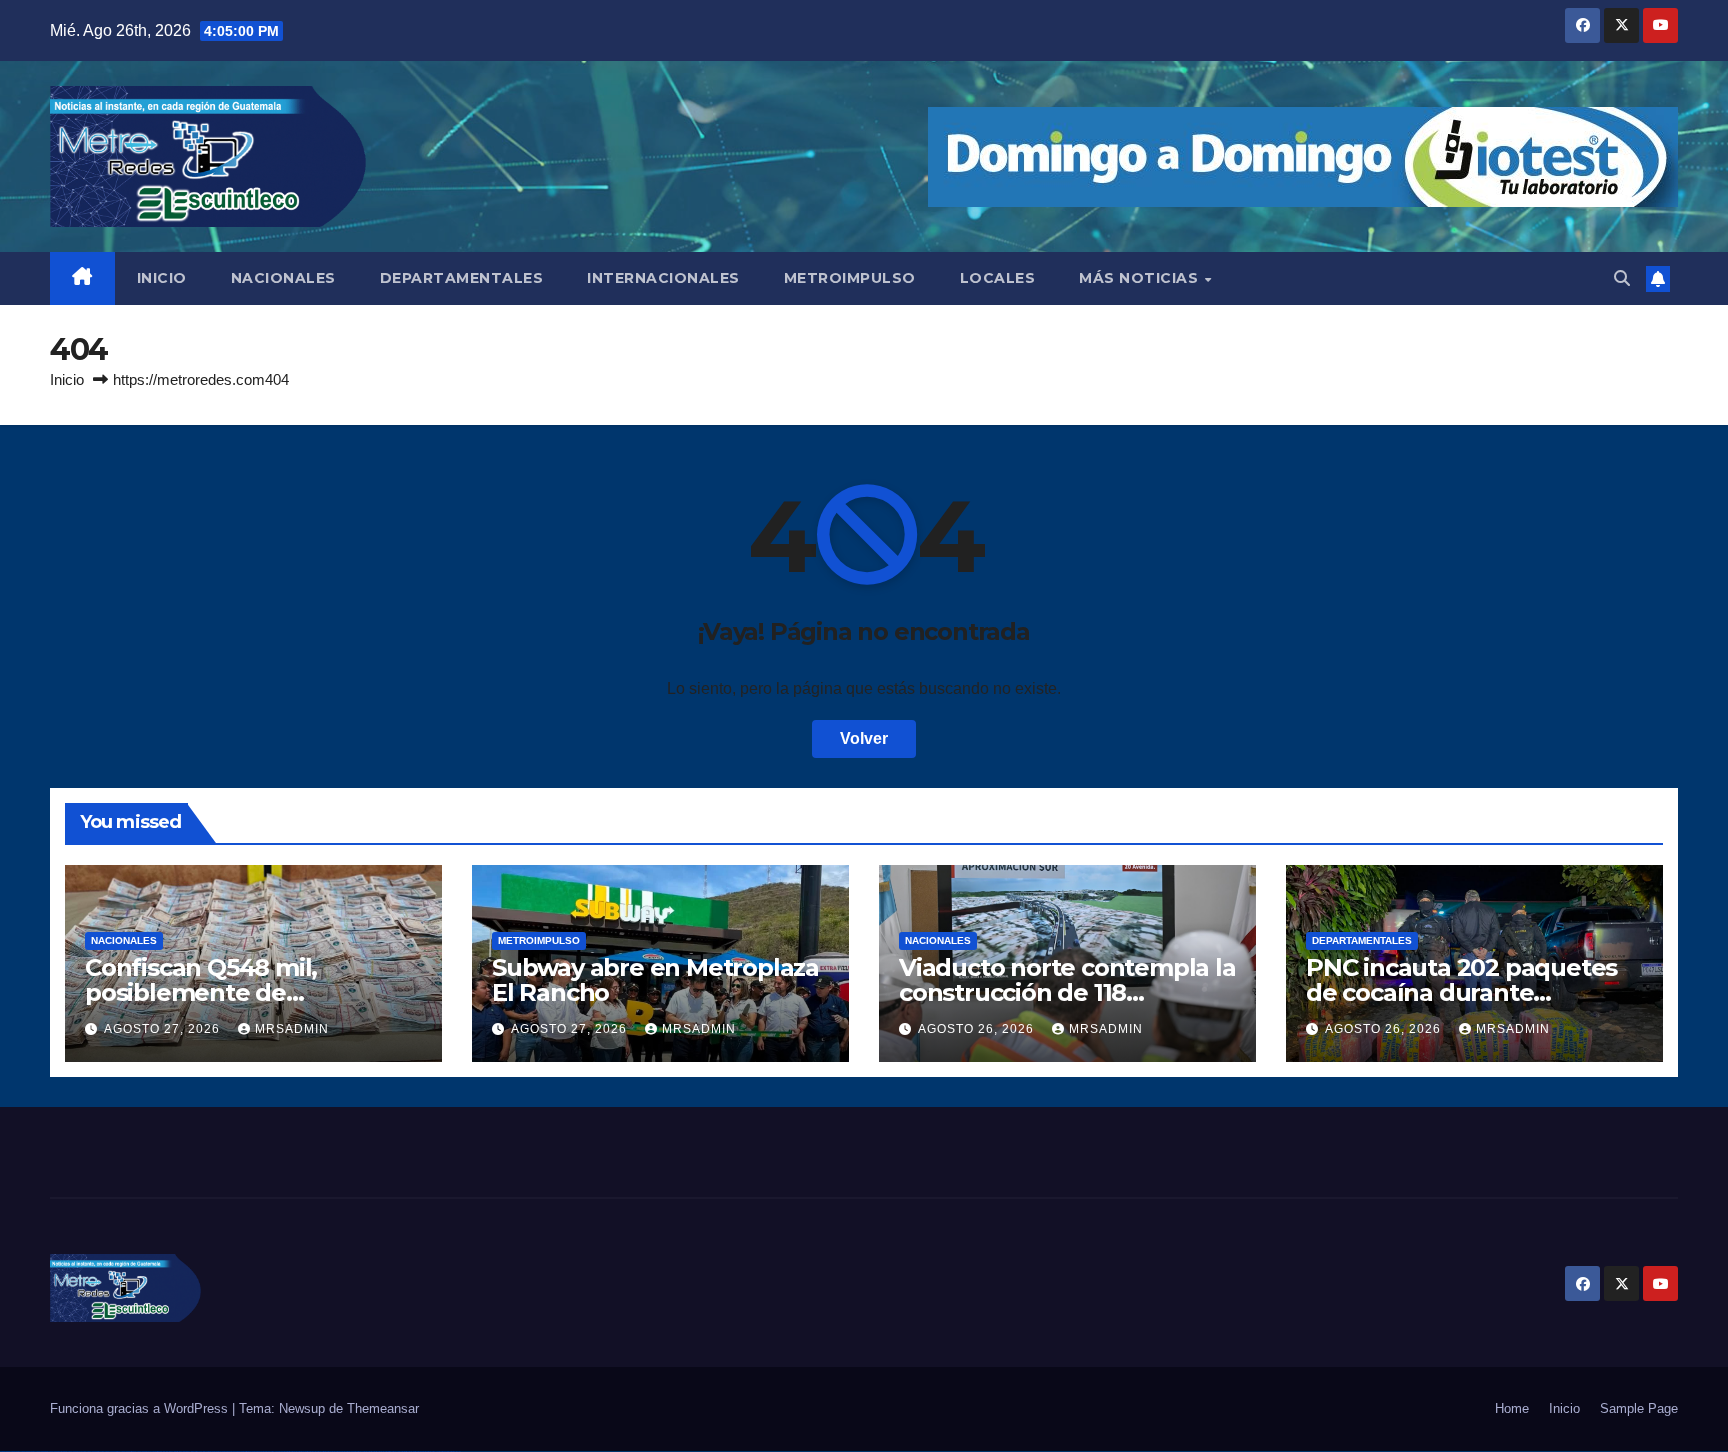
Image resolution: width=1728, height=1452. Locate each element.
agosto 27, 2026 (164, 1029)
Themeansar (383, 1408)
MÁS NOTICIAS (1141, 278)
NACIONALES (283, 278)
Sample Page (1639, 1408)
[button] (1622, 278)
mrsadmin (292, 1029)
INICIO (162, 278)
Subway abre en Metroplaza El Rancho (655, 980)
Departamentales (1362, 940)
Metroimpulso (539, 940)
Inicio (67, 379)
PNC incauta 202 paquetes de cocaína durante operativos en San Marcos (1461, 992)
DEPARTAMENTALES (462, 278)
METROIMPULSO (850, 278)
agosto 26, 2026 (978, 1029)
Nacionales (124, 940)
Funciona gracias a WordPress (141, 1408)
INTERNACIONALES (663, 278)
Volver (864, 738)
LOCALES (998, 278)
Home (1512, 1408)
